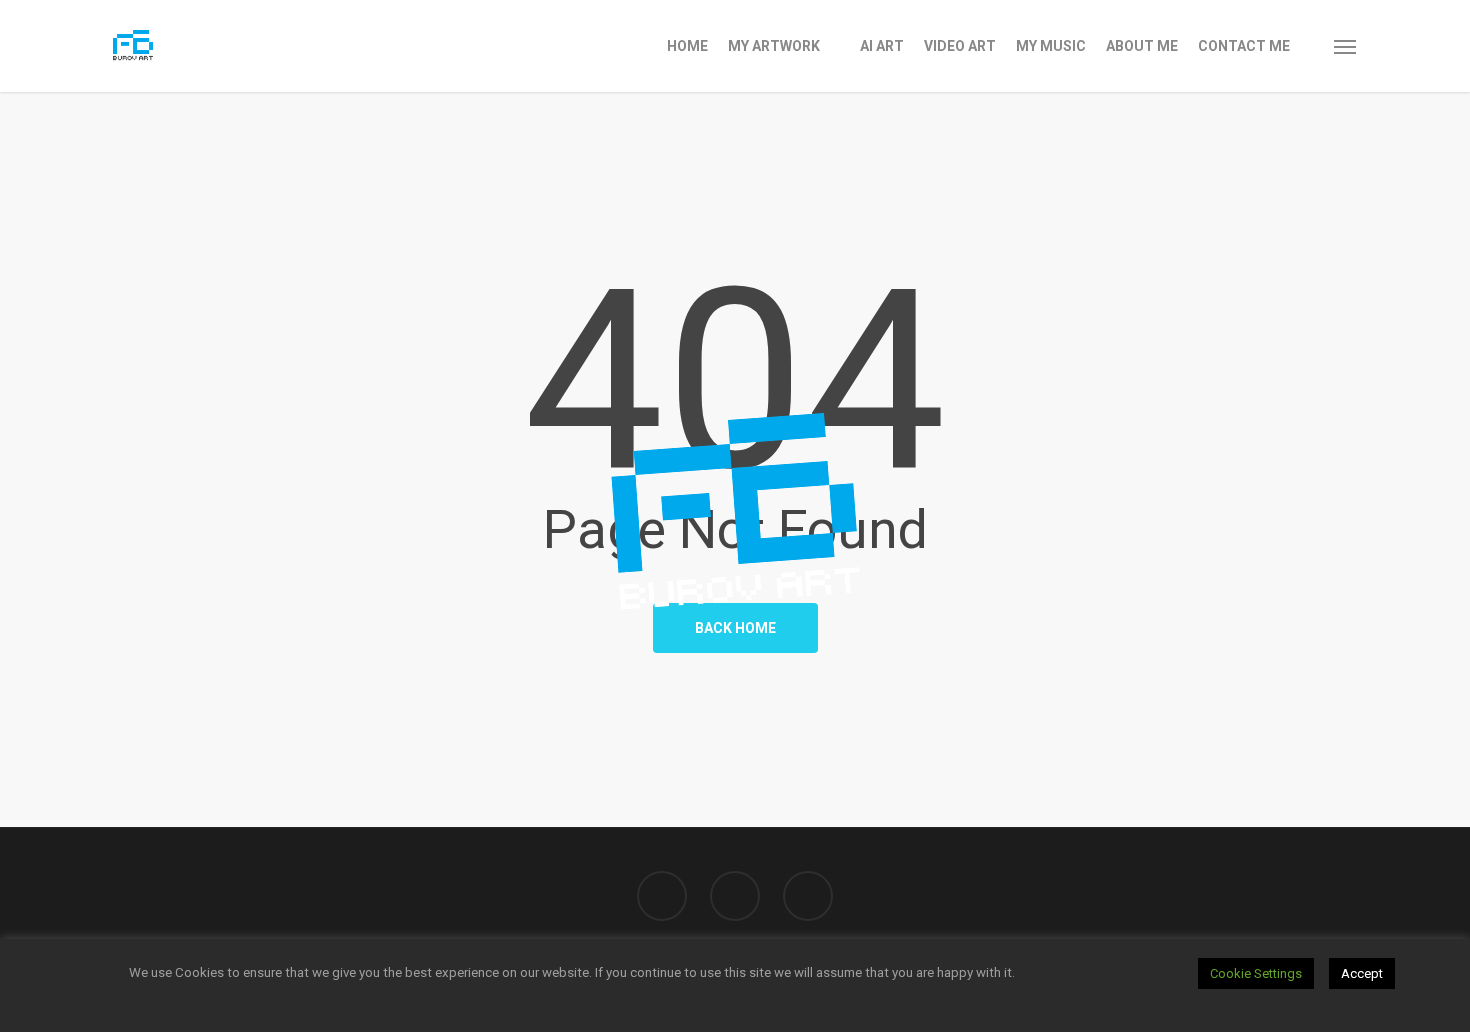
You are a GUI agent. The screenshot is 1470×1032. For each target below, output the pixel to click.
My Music (1051, 46)
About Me (1142, 46)
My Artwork (774, 46)
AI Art (882, 46)
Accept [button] (1362, 973)
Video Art (960, 46)
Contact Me (1244, 46)
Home (687, 46)
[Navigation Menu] (1346, 46)
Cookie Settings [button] (1256, 973)
